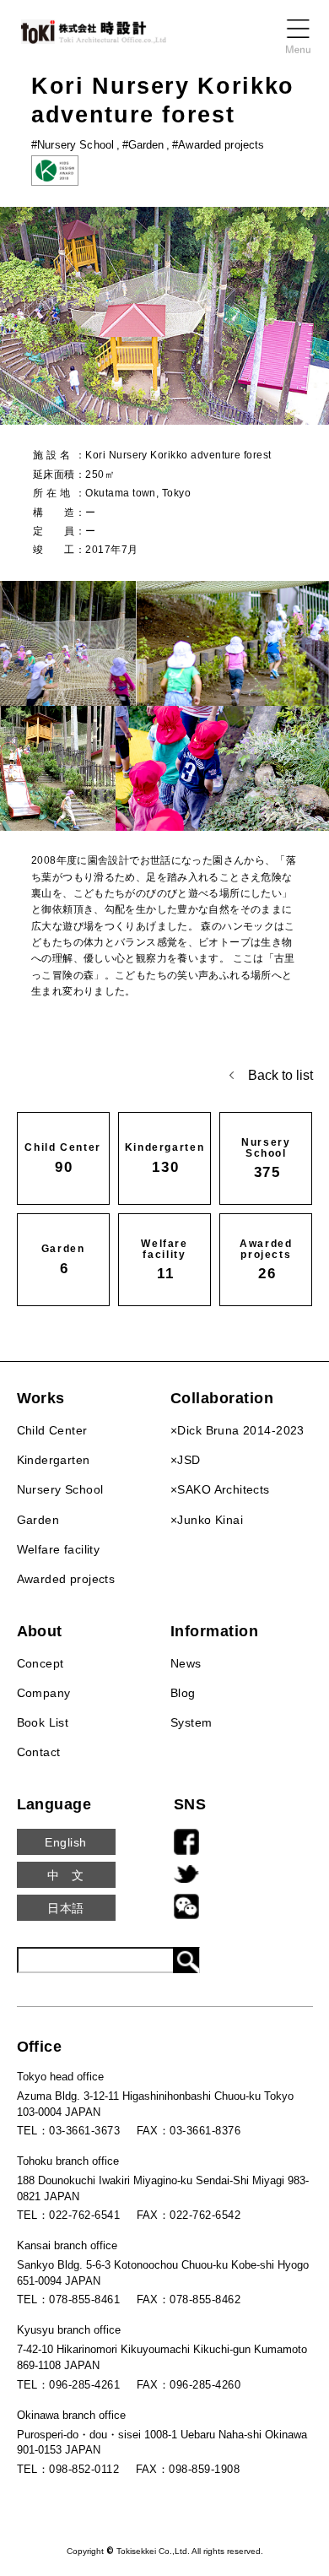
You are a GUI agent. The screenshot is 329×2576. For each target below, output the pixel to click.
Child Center (52, 1430)
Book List (43, 1722)
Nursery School (60, 1489)
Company (44, 1693)
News (186, 1663)
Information (214, 1631)
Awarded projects (66, 1579)
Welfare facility (59, 1549)
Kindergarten (54, 1460)
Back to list (280, 1075)
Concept (40, 1663)
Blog (183, 1693)
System (191, 1722)
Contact (39, 1752)
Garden (38, 1520)
